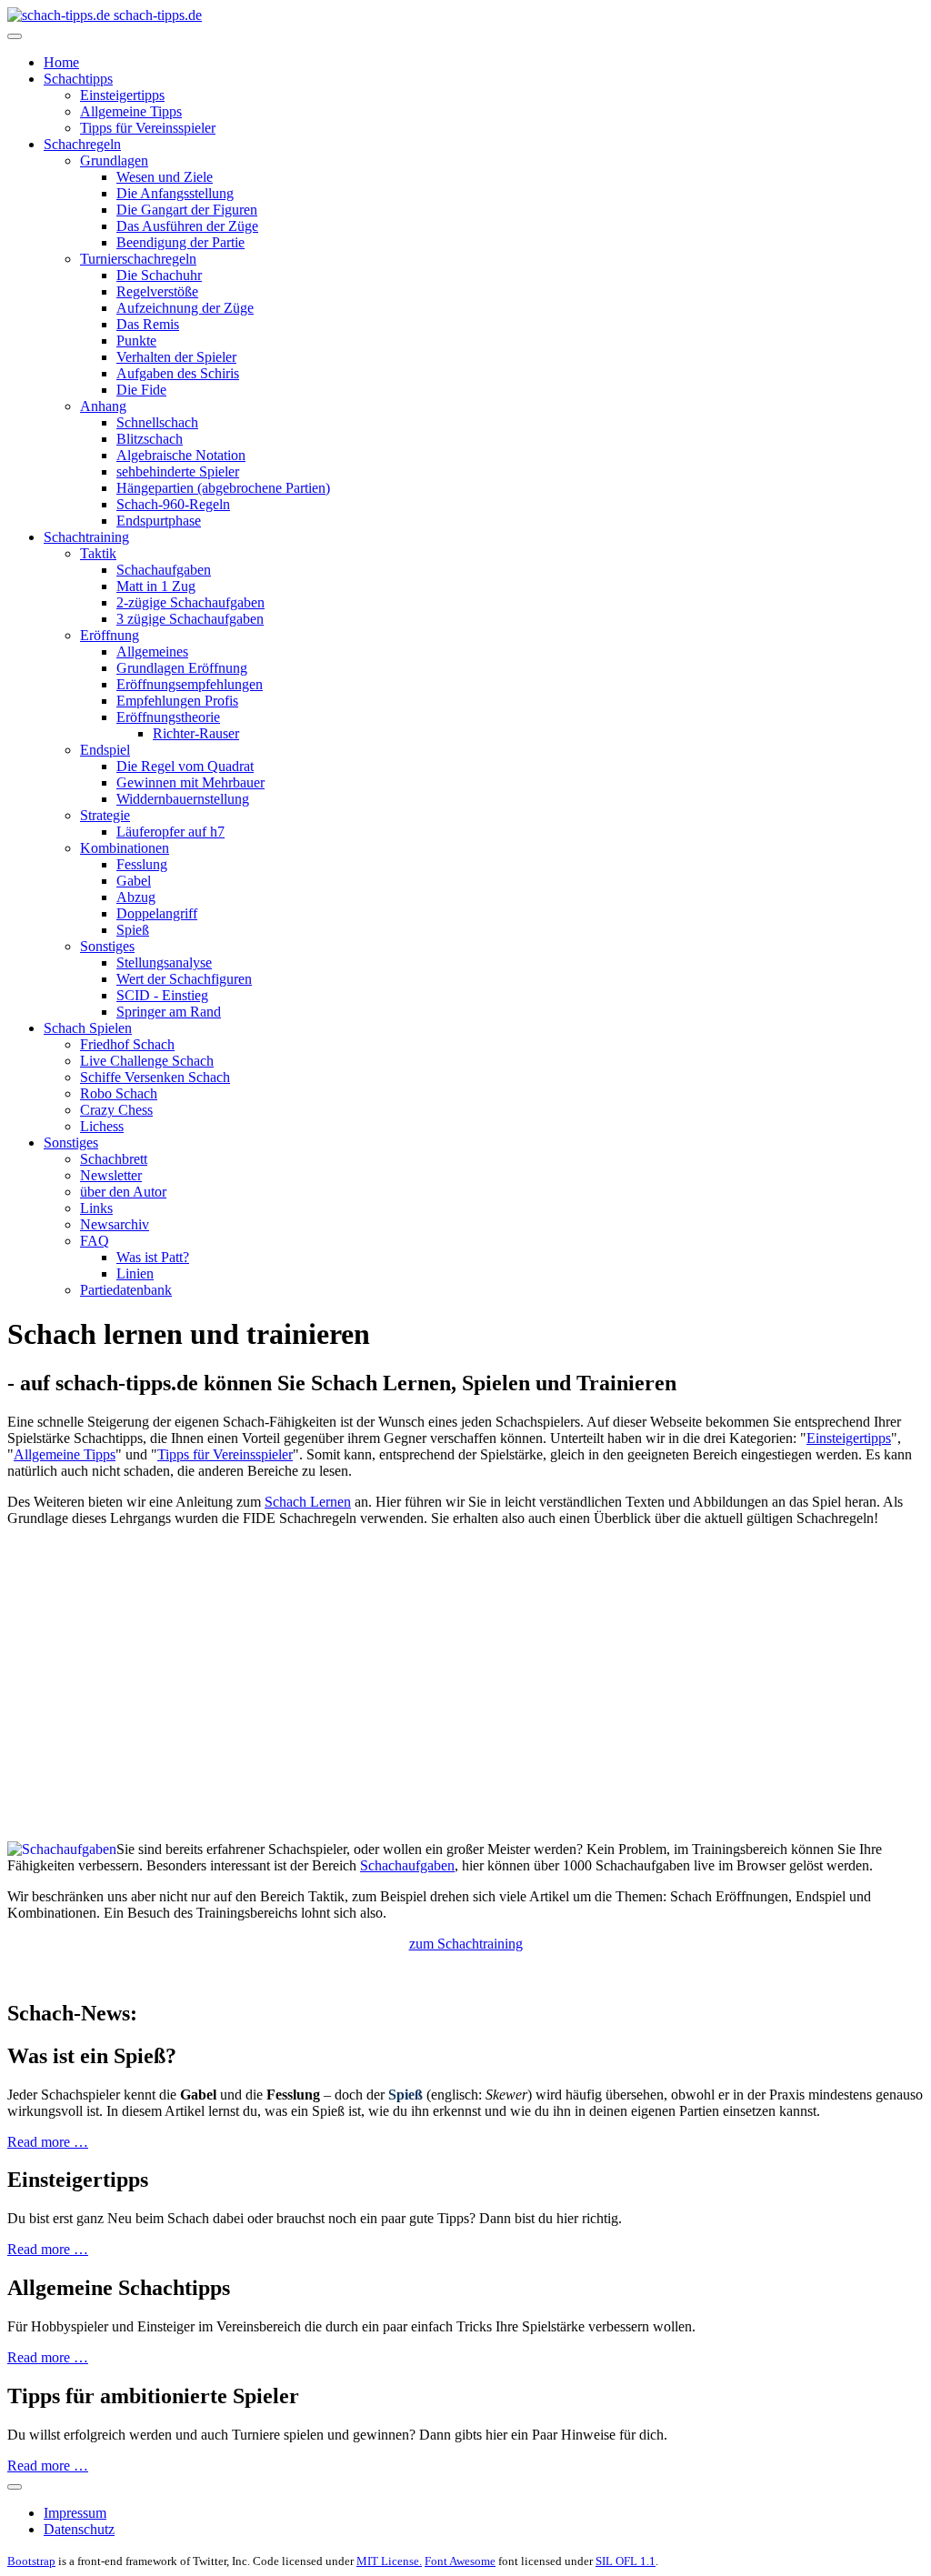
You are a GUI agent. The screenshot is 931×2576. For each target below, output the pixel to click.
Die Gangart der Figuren (187, 210)
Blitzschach (150, 439)
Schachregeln (82, 144)
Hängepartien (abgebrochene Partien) (223, 488)
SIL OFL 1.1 (626, 2561)
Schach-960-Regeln (173, 504)
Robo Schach (119, 1093)
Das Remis (148, 324)
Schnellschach (157, 422)
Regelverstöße (157, 291)
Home (61, 62)
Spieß (133, 930)
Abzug (136, 897)
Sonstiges (107, 946)
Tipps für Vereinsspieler (148, 128)
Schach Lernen (308, 1502)
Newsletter (111, 1175)
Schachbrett (114, 1159)
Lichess (102, 1126)
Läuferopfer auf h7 (170, 832)
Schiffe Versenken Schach (155, 1077)
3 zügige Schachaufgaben (190, 619)
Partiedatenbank (126, 1290)
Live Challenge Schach (147, 1061)
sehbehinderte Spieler (178, 471)
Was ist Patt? (153, 1257)
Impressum (75, 2513)
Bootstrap (31, 2561)
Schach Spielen (88, 1028)
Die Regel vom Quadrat (185, 766)
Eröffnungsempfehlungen (190, 684)
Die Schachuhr (159, 275)
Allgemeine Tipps (131, 111)
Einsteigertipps (122, 95)
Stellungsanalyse (164, 962)
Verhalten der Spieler (176, 357)
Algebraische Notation (181, 455)
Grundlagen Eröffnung (182, 668)
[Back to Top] (15, 2487)
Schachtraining (86, 537)
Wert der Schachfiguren (184, 979)
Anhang (103, 406)
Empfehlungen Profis (177, 701)
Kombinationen (125, 848)
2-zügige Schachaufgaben (190, 602)
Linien (135, 1273)
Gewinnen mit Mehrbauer (190, 782)
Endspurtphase (159, 521)
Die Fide (141, 390)
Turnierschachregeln (138, 259)
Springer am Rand (169, 1012)
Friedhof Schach (127, 1044)
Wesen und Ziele (165, 177)
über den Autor (123, 1192)
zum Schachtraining (466, 1944)
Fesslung (142, 864)
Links (96, 1208)
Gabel (134, 881)
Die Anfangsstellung (175, 193)
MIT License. (389, 2561)
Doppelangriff (157, 913)
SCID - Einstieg (162, 995)
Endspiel (105, 750)
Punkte (136, 341)
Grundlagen (114, 160)
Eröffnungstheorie (168, 717)
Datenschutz (79, 2529)
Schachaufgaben (164, 570)
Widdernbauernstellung (183, 799)
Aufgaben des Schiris (178, 373)
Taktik (98, 553)
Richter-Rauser (196, 733)
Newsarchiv (115, 1224)
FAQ (95, 1241)
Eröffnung (110, 635)
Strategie (105, 815)
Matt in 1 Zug (156, 586)
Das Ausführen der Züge (187, 226)
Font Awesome (460, 2561)
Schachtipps (78, 79)
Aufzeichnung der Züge (185, 308)
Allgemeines (152, 652)
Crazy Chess (116, 1110)
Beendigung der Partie (180, 242)
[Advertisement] (465, 1669)
